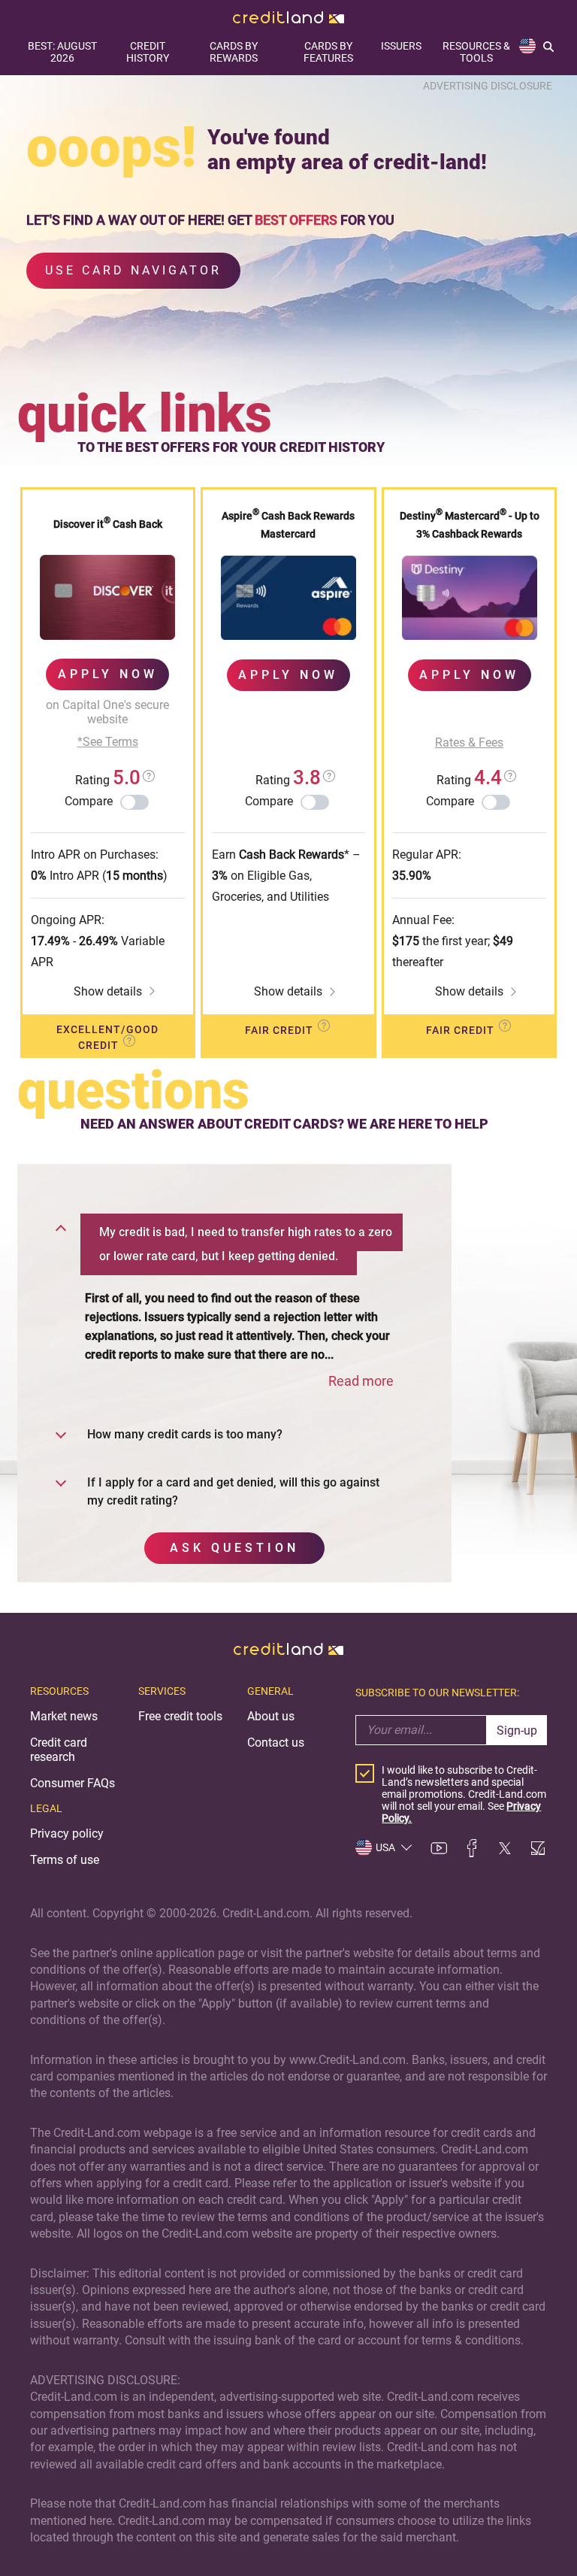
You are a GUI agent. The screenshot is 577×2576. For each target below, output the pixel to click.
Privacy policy (67, 1834)
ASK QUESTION (234, 1548)
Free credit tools (180, 1716)
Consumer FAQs (73, 1783)
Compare (89, 801)
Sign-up (517, 1730)
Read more (361, 1381)
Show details (108, 991)
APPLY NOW (108, 674)
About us (271, 1716)
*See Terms (108, 742)
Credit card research (59, 1750)
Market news (64, 1716)
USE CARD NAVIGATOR (133, 270)
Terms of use (65, 1860)
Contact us (276, 1743)
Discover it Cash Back (108, 524)
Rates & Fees (469, 742)
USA (385, 1847)
